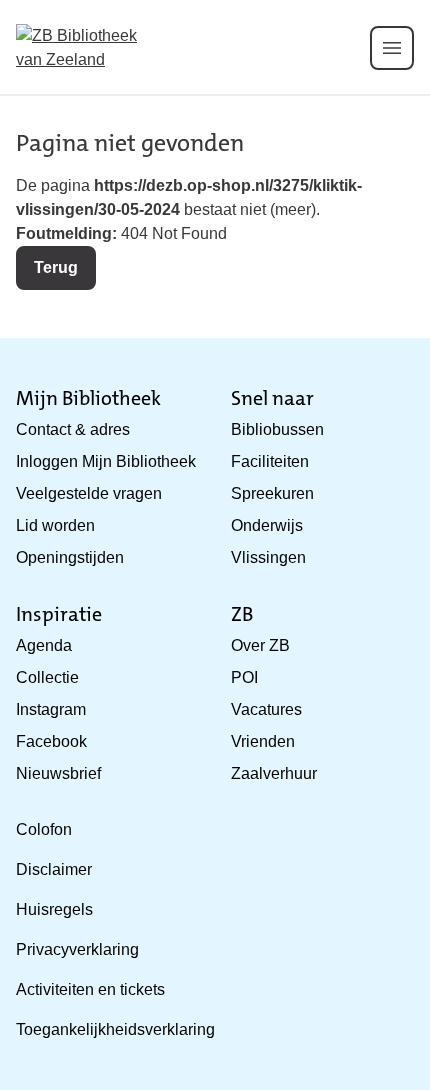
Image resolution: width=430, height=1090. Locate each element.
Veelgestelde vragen (89, 493)
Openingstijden (70, 557)
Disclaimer (54, 869)
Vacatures (266, 709)
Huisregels (54, 909)
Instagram (51, 709)
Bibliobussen (277, 429)
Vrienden (263, 741)
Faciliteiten (270, 461)
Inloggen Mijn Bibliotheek (106, 461)
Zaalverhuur (274, 773)
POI (244, 677)
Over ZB (260, 645)
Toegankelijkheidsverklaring (115, 1029)
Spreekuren (272, 493)
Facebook (51, 741)
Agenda (44, 645)
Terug (56, 267)
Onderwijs (267, 525)
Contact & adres (73, 429)
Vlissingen (268, 557)
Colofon (44, 829)
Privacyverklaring (77, 949)
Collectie (47, 677)
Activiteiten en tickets (90, 989)
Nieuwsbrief (58, 773)
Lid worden (55, 525)
